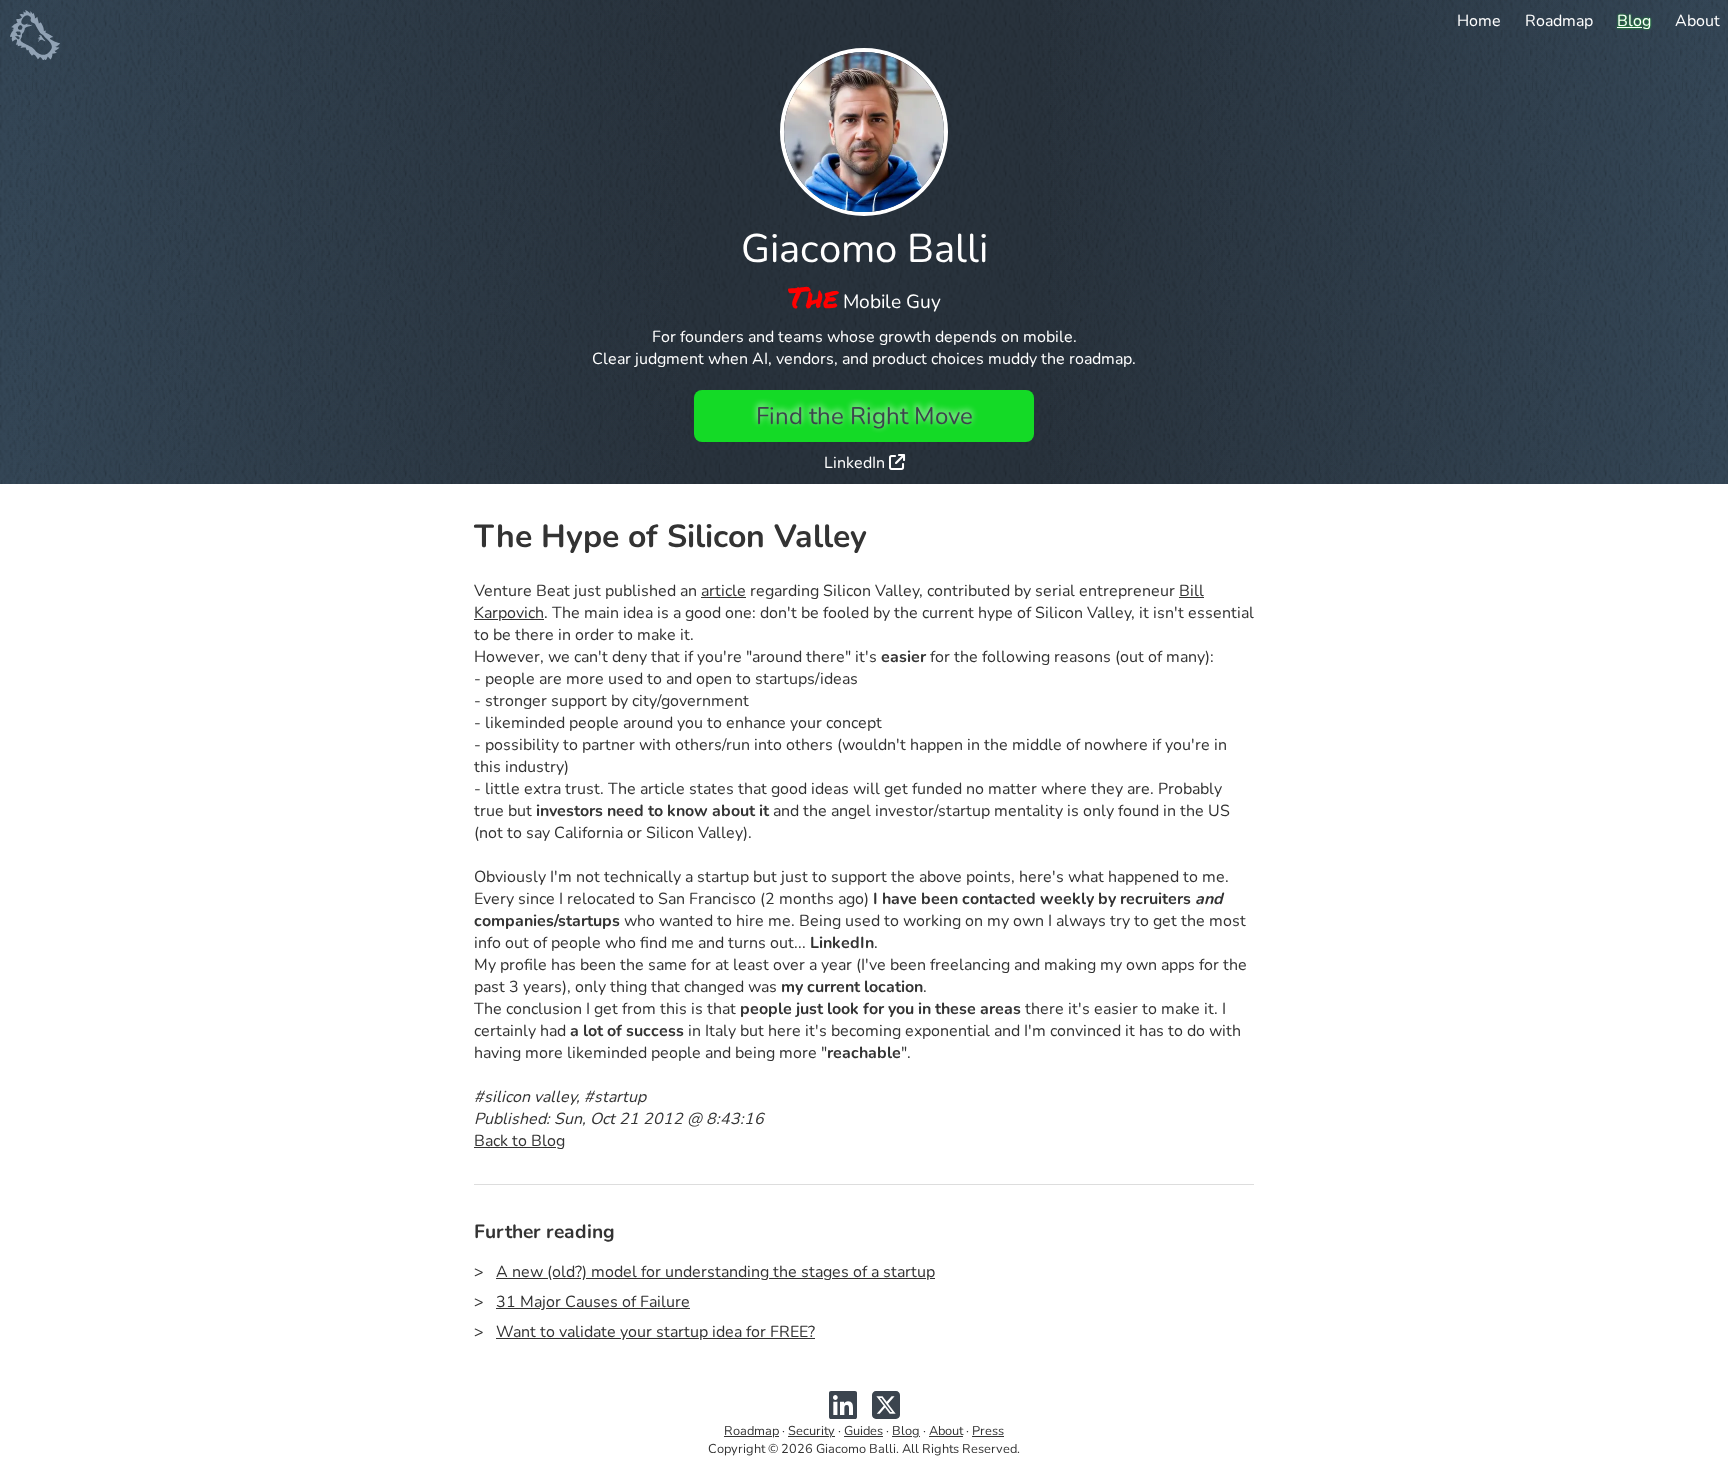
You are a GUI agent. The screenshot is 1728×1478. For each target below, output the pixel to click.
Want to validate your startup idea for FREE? (655, 1332)
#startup (615, 1097)
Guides (863, 1431)
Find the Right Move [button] (864, 416)
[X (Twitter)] (886, 1413)
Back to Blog (519, 1141)
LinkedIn (856, 463)
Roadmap (1559, 21)
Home (1479, 21)
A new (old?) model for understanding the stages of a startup (715, 1272)
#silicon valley (525, 1097)
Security (811, 1431)
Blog (1634, 21)
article (723, 591)
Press (988, 1431)
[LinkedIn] (843, 1413)
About (1697, 21)
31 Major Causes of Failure (593, 1302)
